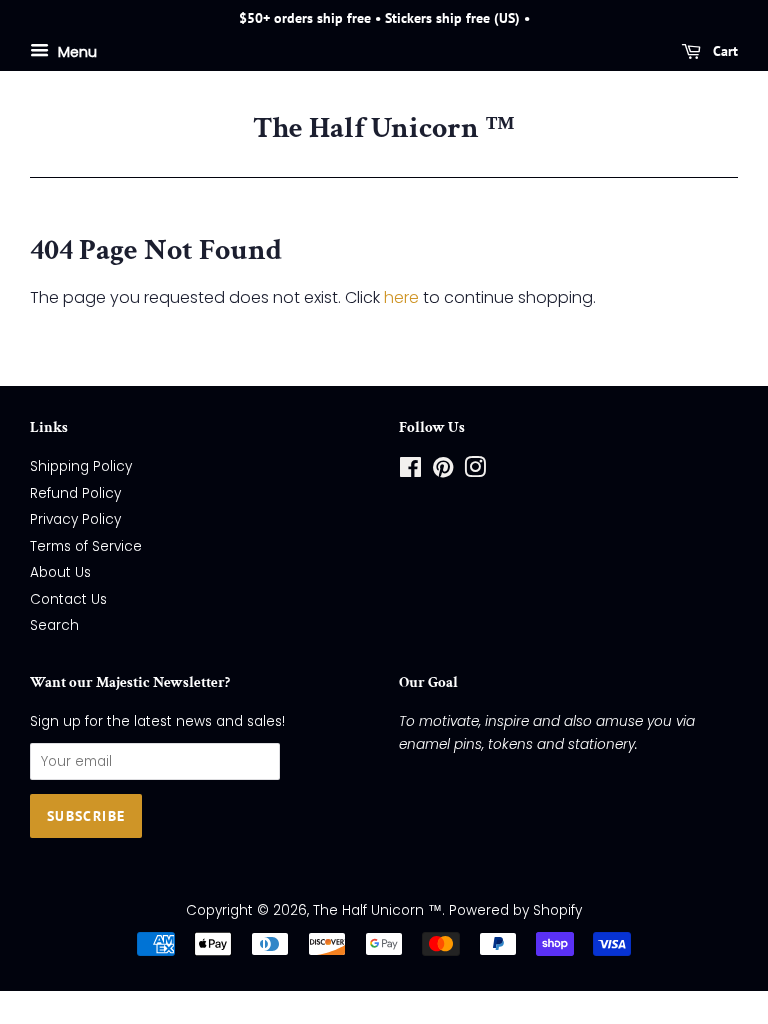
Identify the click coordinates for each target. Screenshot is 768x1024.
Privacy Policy (75, 519)
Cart (723, 51)
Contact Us (68, 599)
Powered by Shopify (515, 910)
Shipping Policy (81, 466)
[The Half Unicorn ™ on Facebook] (410, 471)
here (401, 297)
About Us (60, 572)
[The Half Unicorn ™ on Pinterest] (443, 471)
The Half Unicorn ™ (384, 129)
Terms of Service (86, 546)
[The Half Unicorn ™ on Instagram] (475, 471)
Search (54, 625)
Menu (75, 51)
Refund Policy (75, 493)
